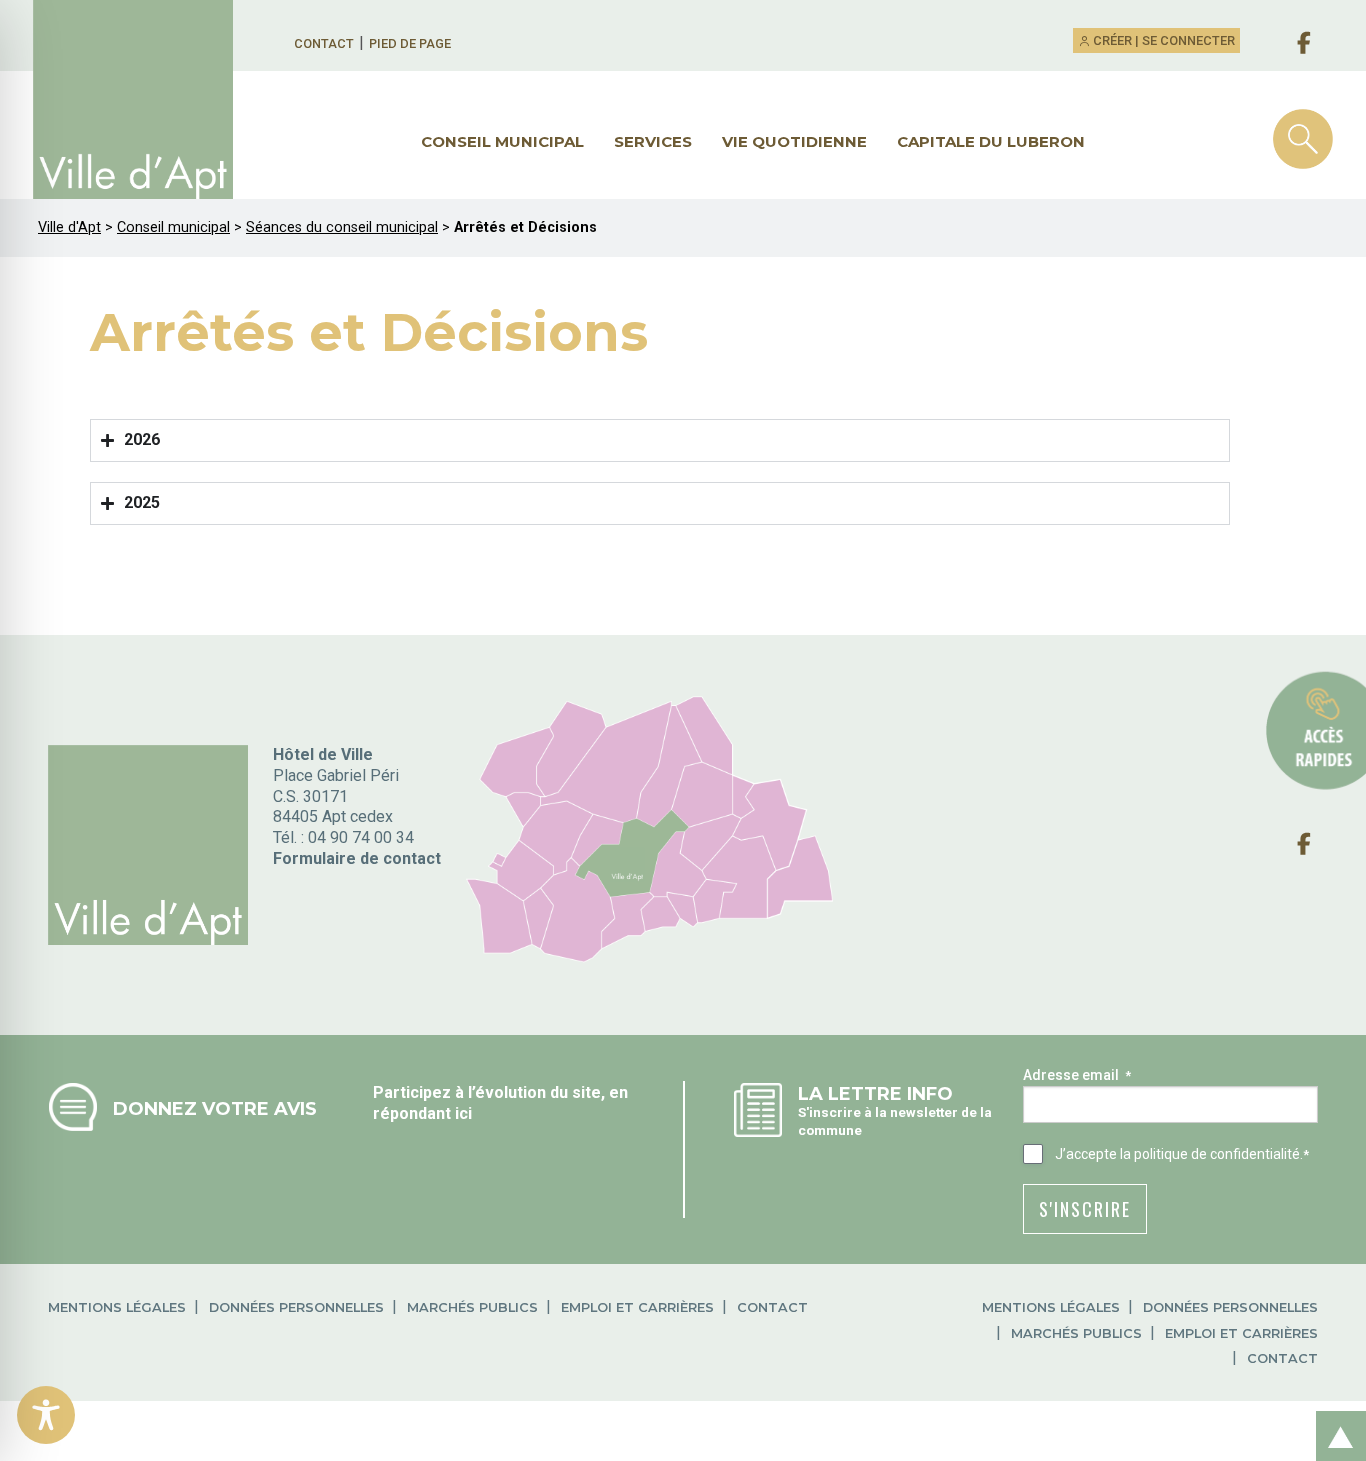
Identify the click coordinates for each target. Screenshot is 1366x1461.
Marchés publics (472, 1307)
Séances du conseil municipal (342, 227)
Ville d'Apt (69, 227)
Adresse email (1077, 1075)
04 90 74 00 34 (361, 837)
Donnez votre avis (215, 1108)
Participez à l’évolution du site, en (500, 1092)
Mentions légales (117, 1307)
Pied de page (410, 43)
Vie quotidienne (794, 141)
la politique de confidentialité (1210, 1154)
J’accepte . (1182, 1154)
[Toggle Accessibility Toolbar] (46, 1415)
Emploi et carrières (637, 1307)
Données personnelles (296, 1307)
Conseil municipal (502, 141)
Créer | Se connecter (1162, 40)
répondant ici (422, 1113)
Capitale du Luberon (991, 141)
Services (653, 141)
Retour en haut (1335, 1414)
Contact (324, 43)
